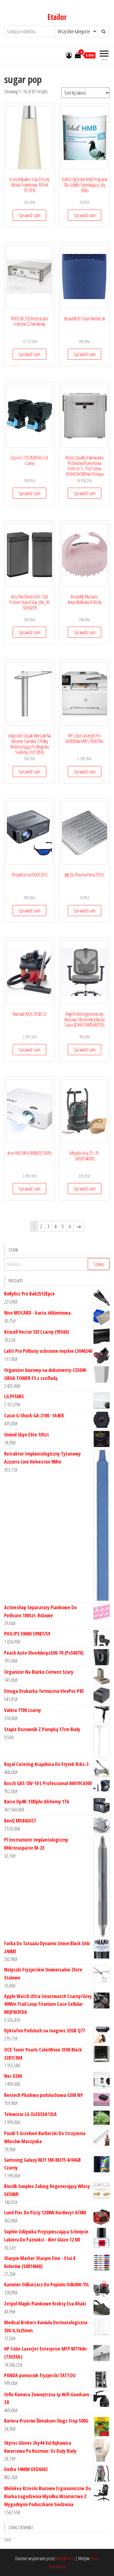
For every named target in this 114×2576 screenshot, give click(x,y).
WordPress (65, 2558)
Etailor (57, 17)
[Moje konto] (69, 55)
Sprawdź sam (29, 215)
